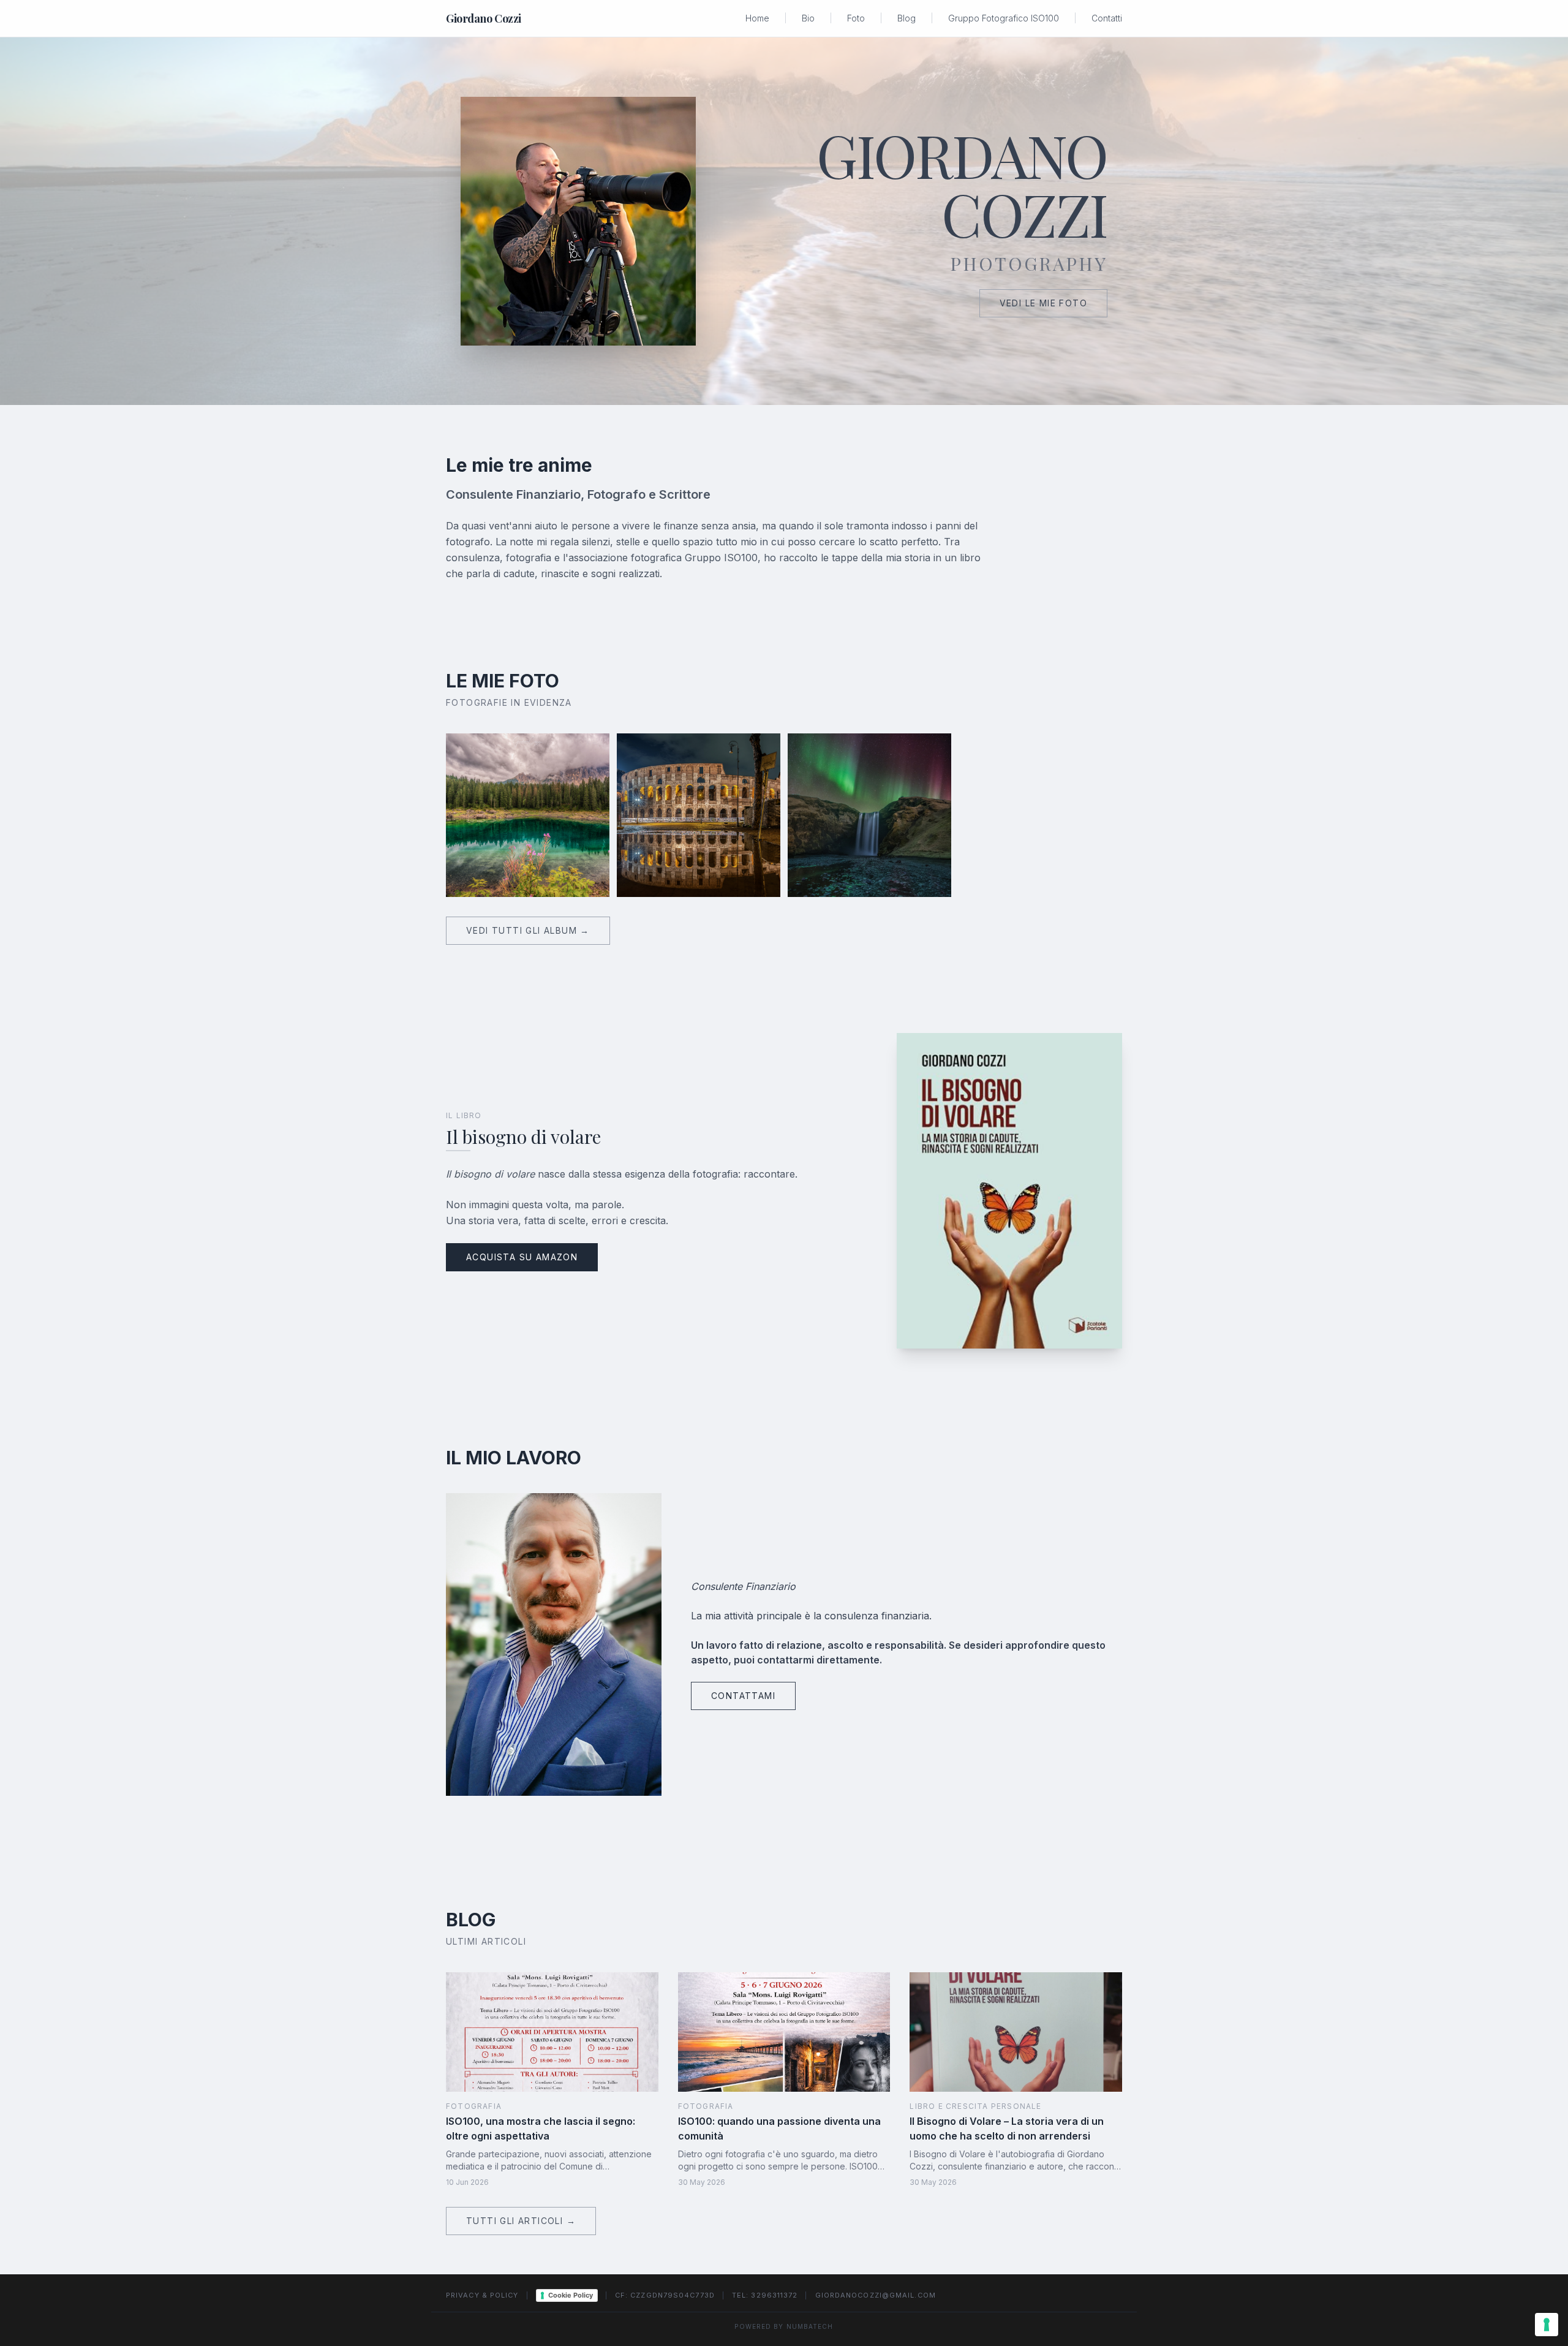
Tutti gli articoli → (521, 2221)
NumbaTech (810, 2326)
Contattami (743, 1696)
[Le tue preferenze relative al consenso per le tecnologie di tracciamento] (1547, 2325)
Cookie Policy (571, 2295)
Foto (856, 18)
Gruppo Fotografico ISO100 (1004, 18)
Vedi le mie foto (1043, 303)
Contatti (1107, 18)
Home (757, 18)
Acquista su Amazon (522, 1257)
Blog (907, 18)
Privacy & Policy (482, 2295)
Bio (808, 18)
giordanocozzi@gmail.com (876, 2295)
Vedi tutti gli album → (528, 930)
